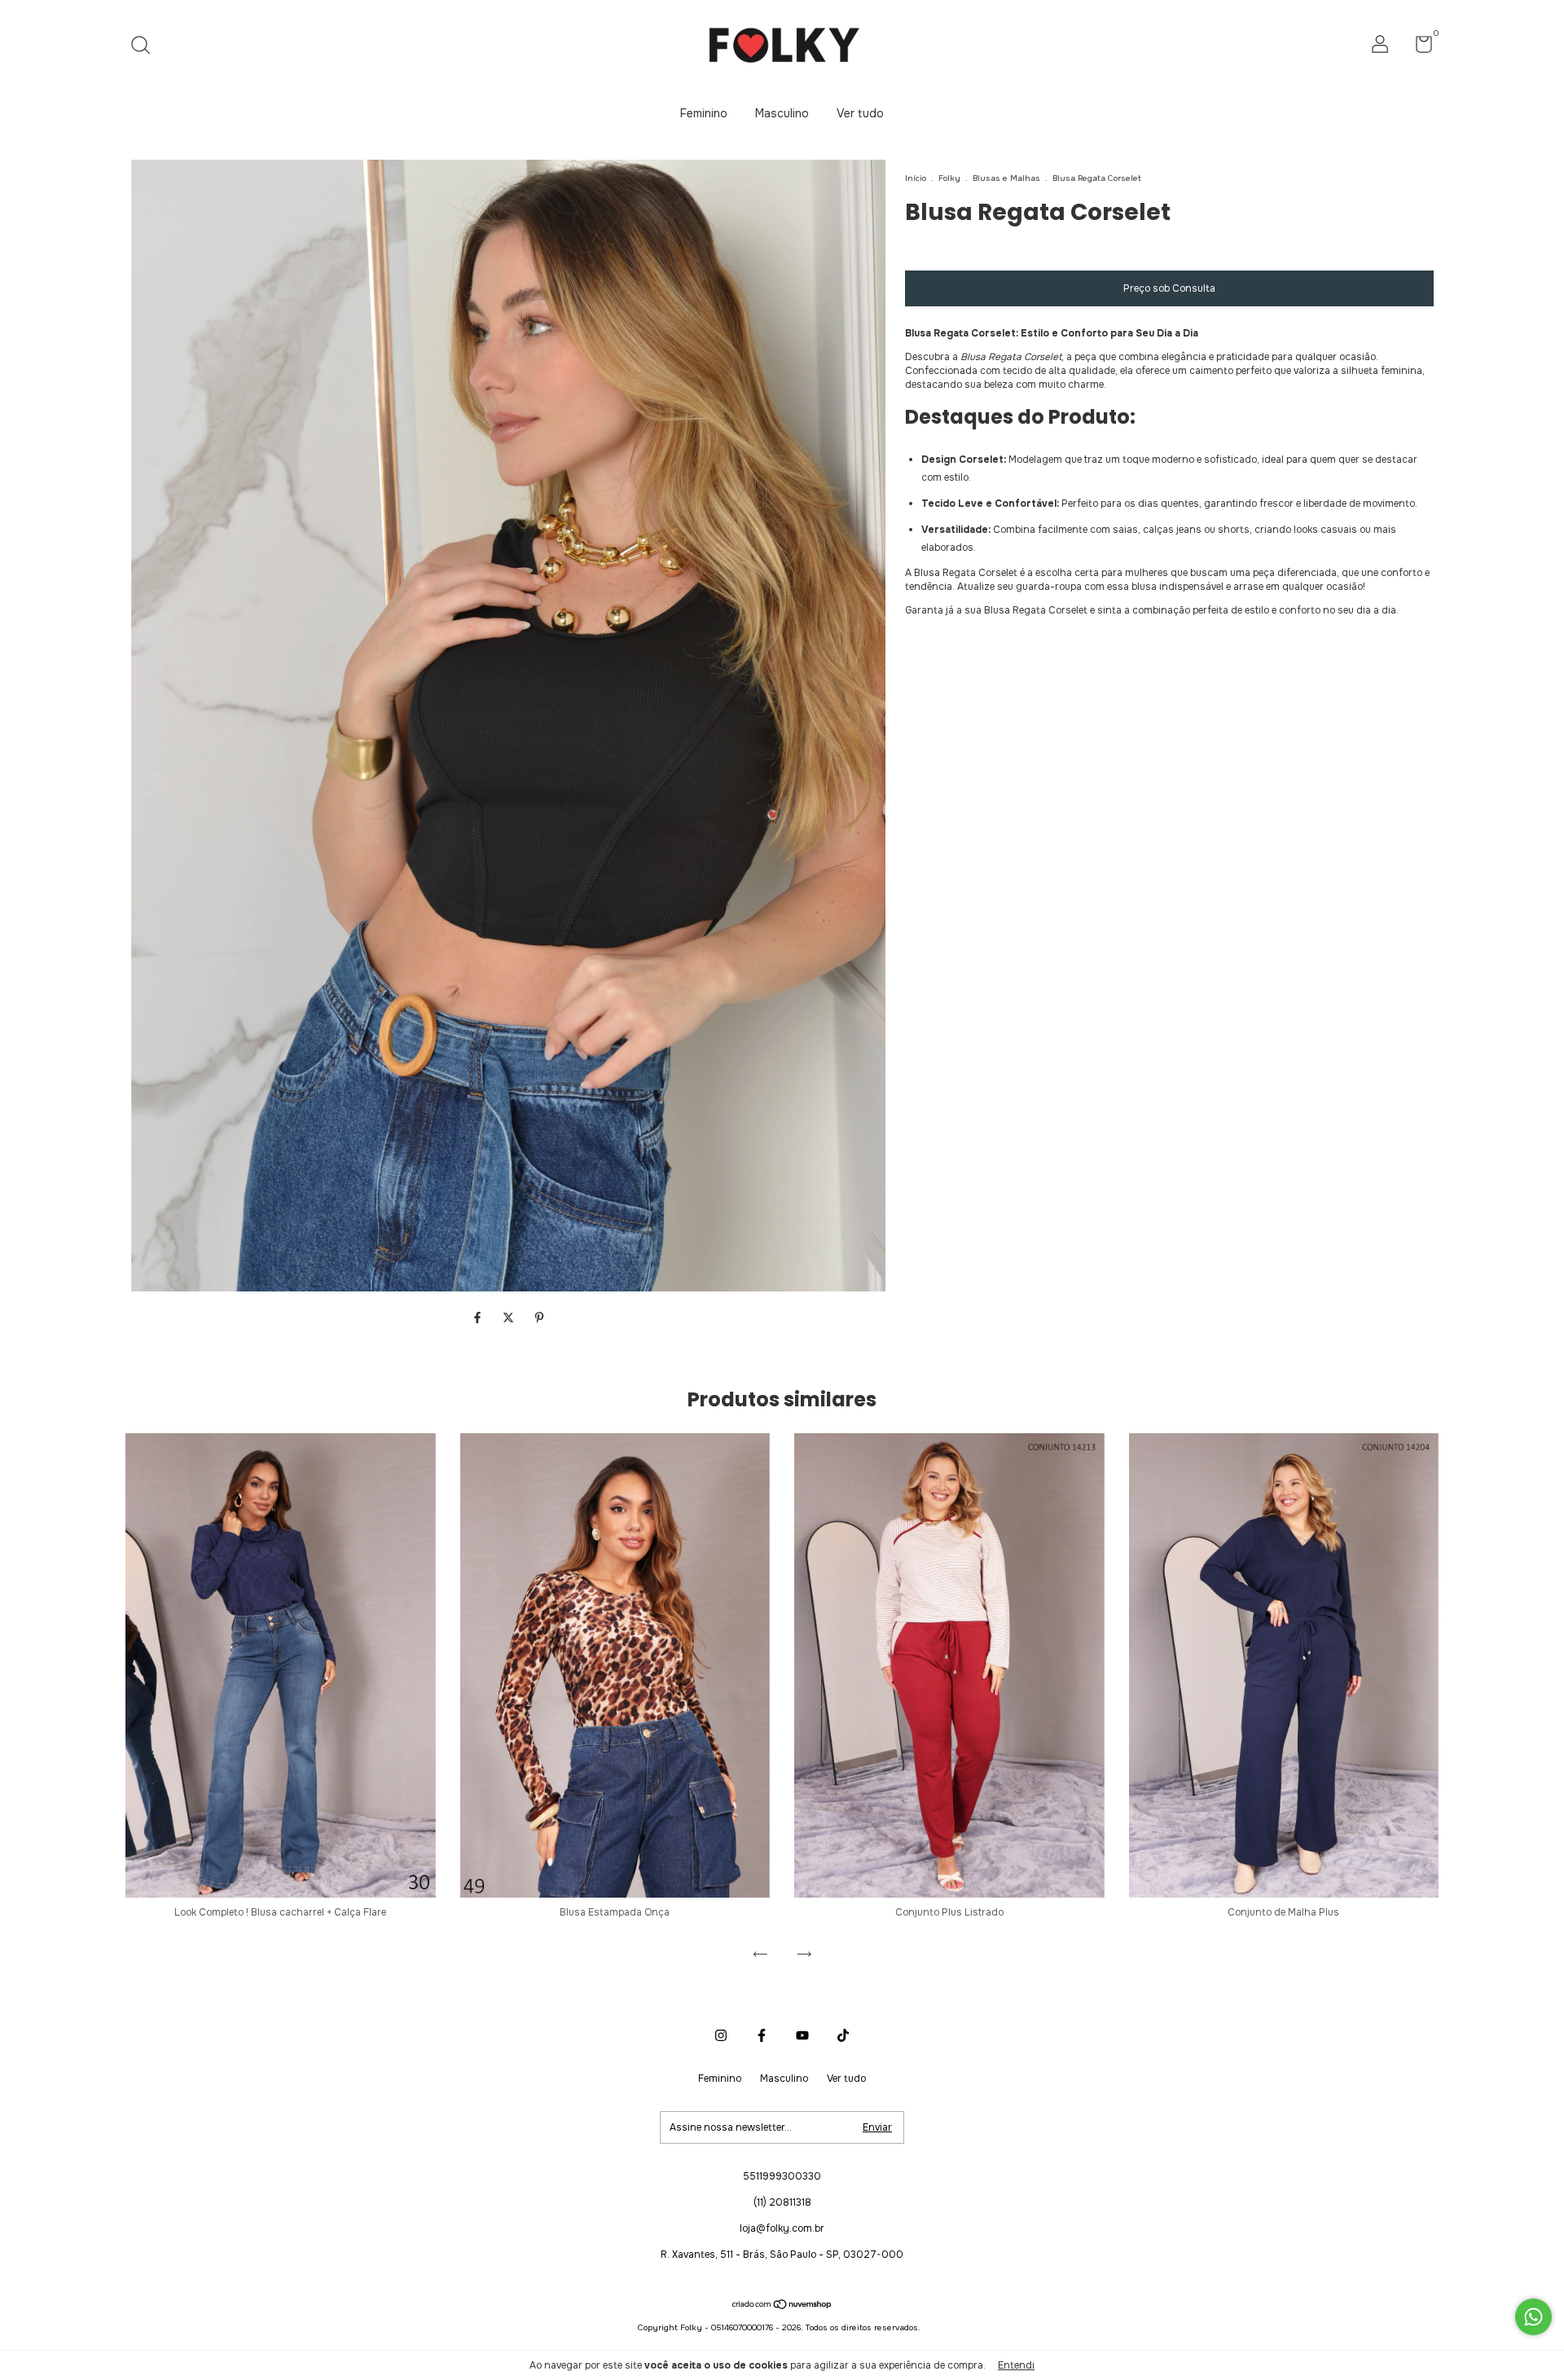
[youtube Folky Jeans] (802, 2035)
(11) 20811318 (782, 2202)
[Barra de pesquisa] (146, 47)
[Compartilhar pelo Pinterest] (539, 1318)
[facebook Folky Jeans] (762, 2035)
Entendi (1016, 2365)
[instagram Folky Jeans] (721, 2035)
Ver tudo (860, 113)
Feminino (704, 113)
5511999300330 (782, 2176)
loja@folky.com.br (782, 2228)
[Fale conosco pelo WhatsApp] (1533, 2317)
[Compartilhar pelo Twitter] (510, 1318)
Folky (951, 178)
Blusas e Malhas (1006, 178)
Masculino (782, 113)
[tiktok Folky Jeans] (843, 2035)
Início (916, 178)
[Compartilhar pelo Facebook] (479, 1318)
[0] (1418, 48)
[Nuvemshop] (782, 2305)
